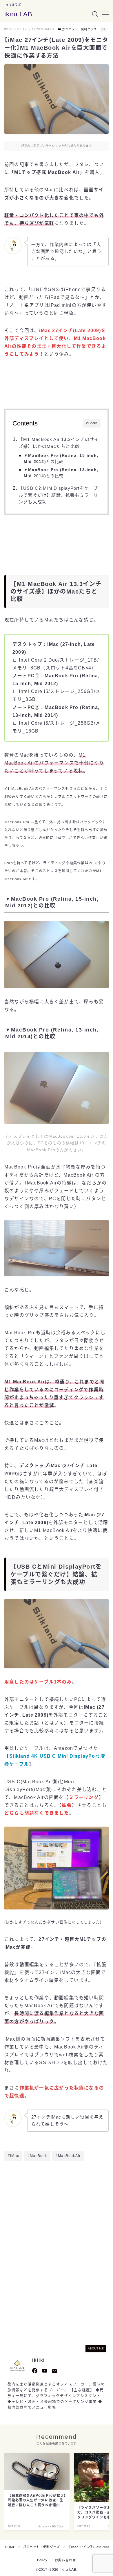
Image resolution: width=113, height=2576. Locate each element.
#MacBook (37, 2156)
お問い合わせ (65, 2560)
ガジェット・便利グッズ (79, 29)
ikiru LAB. (19, 14)
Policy (42, 2560)
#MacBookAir (68, 2156)
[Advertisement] (57, 2211)
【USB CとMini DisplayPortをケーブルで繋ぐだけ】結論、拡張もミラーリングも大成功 (58, 495)
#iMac (13, 2156)
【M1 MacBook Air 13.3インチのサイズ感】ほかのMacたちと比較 (59, 443)
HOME (10, 2547)
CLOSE (92, 423)
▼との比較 (61, 459)
